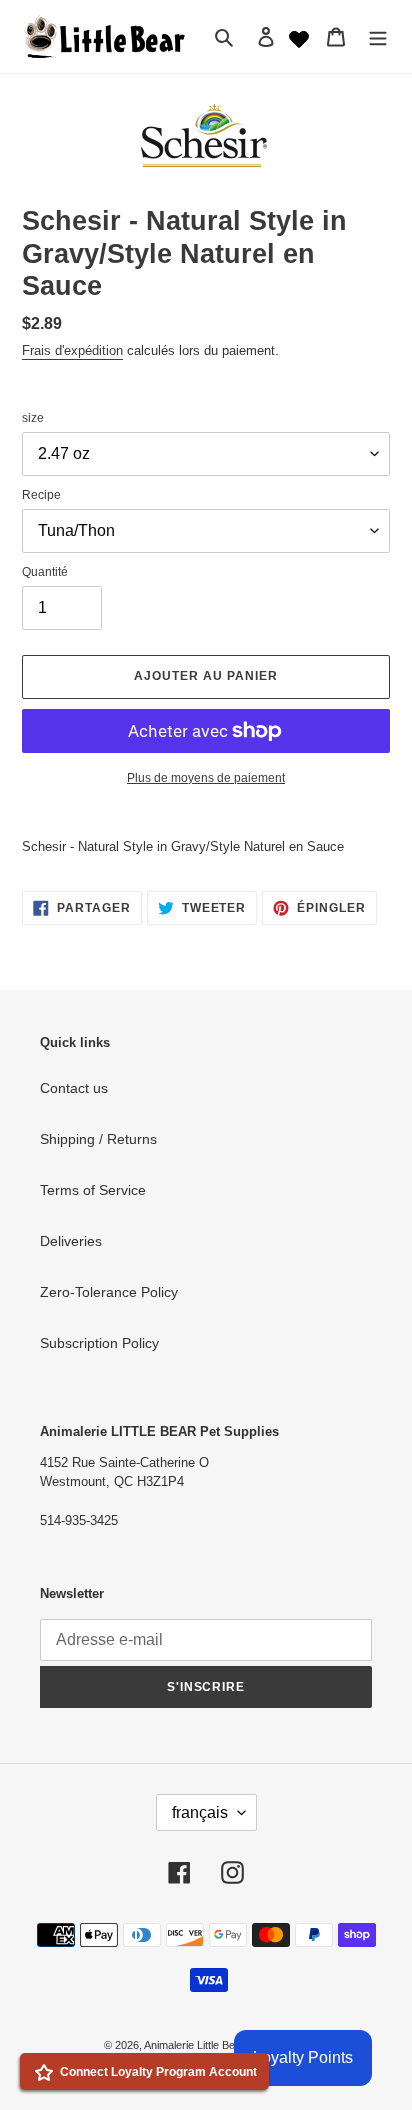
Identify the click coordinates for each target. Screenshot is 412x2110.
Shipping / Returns (98, 1139)
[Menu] (378, 36)
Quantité (45, 572)
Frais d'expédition (72, 350)
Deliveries (71, 1241)
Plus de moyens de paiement (206, 778)
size (33, 418)
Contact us (74, 1088)
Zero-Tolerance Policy (109, 1292)
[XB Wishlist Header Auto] (299, 37)
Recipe (41, 495)
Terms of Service (93, 1190)
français (200, 1812)
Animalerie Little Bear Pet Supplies (226, 2045)
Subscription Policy (99, 1343)
